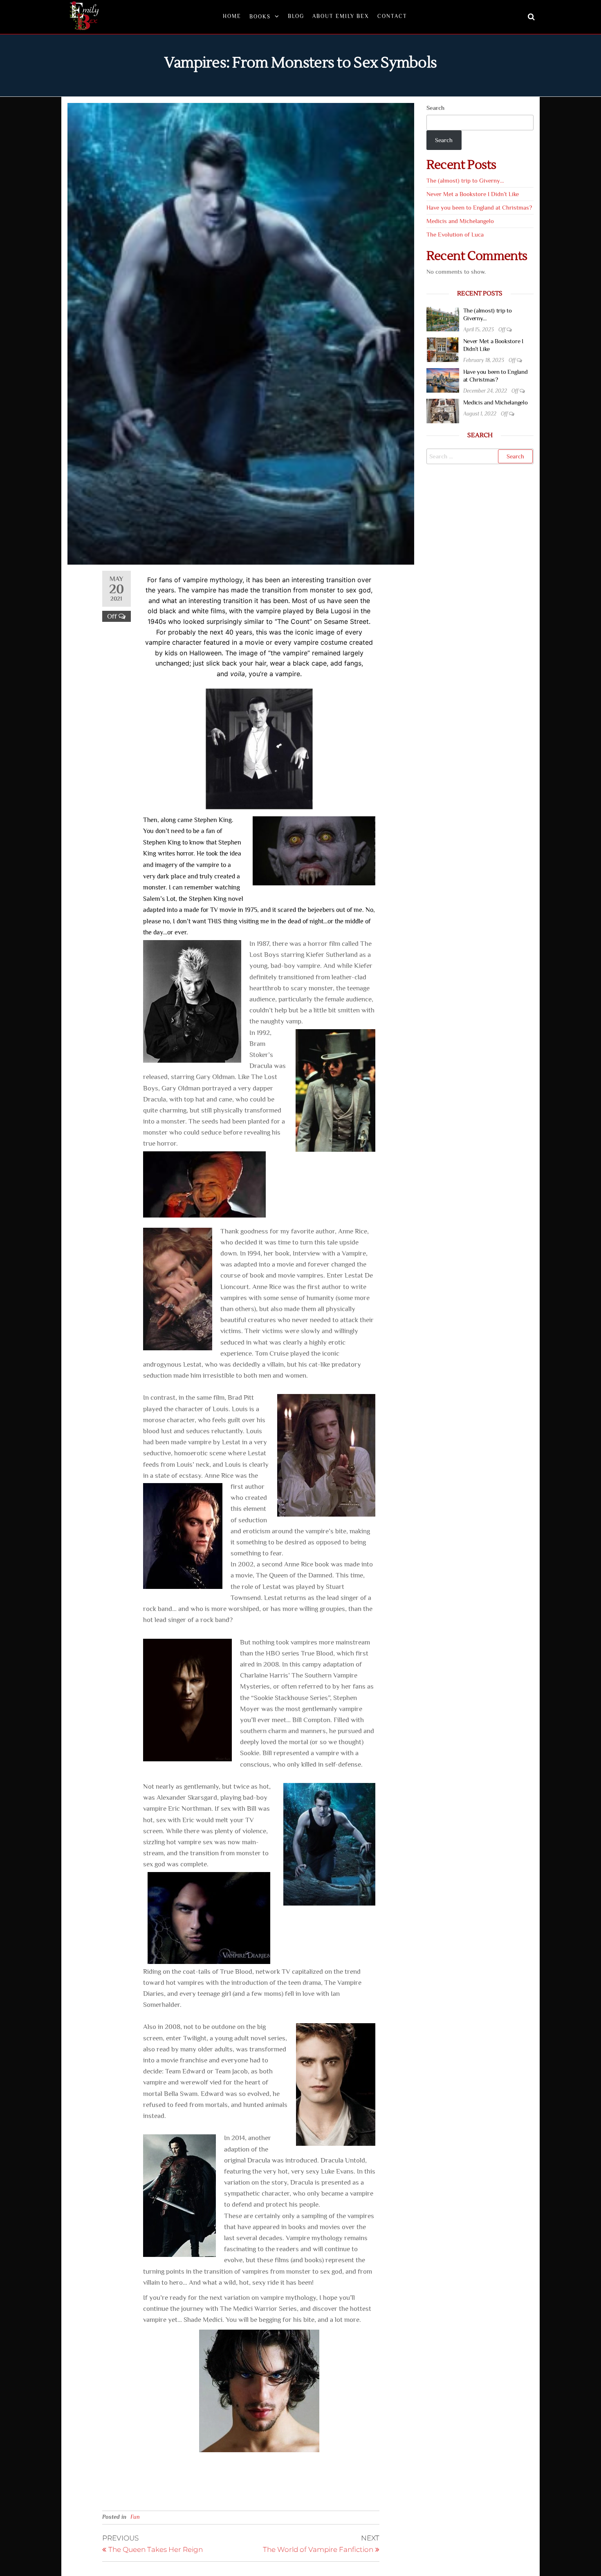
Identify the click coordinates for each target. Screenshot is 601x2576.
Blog (296, 16)
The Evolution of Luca (455, 234)
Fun (135, 2517)
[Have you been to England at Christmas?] (443, 379)
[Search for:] (480, 456)
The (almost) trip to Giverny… (465, 180)
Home (232, 16)
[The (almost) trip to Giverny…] (443, 318)
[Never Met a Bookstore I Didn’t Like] (443, 349)
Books (260, 17)
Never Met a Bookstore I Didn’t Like (473, 194)
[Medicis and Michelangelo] (443, 410)
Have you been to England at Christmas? (479, 207)
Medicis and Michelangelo (460, 221)
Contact (392, 16)
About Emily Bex (341, 16)
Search (435, 108)
